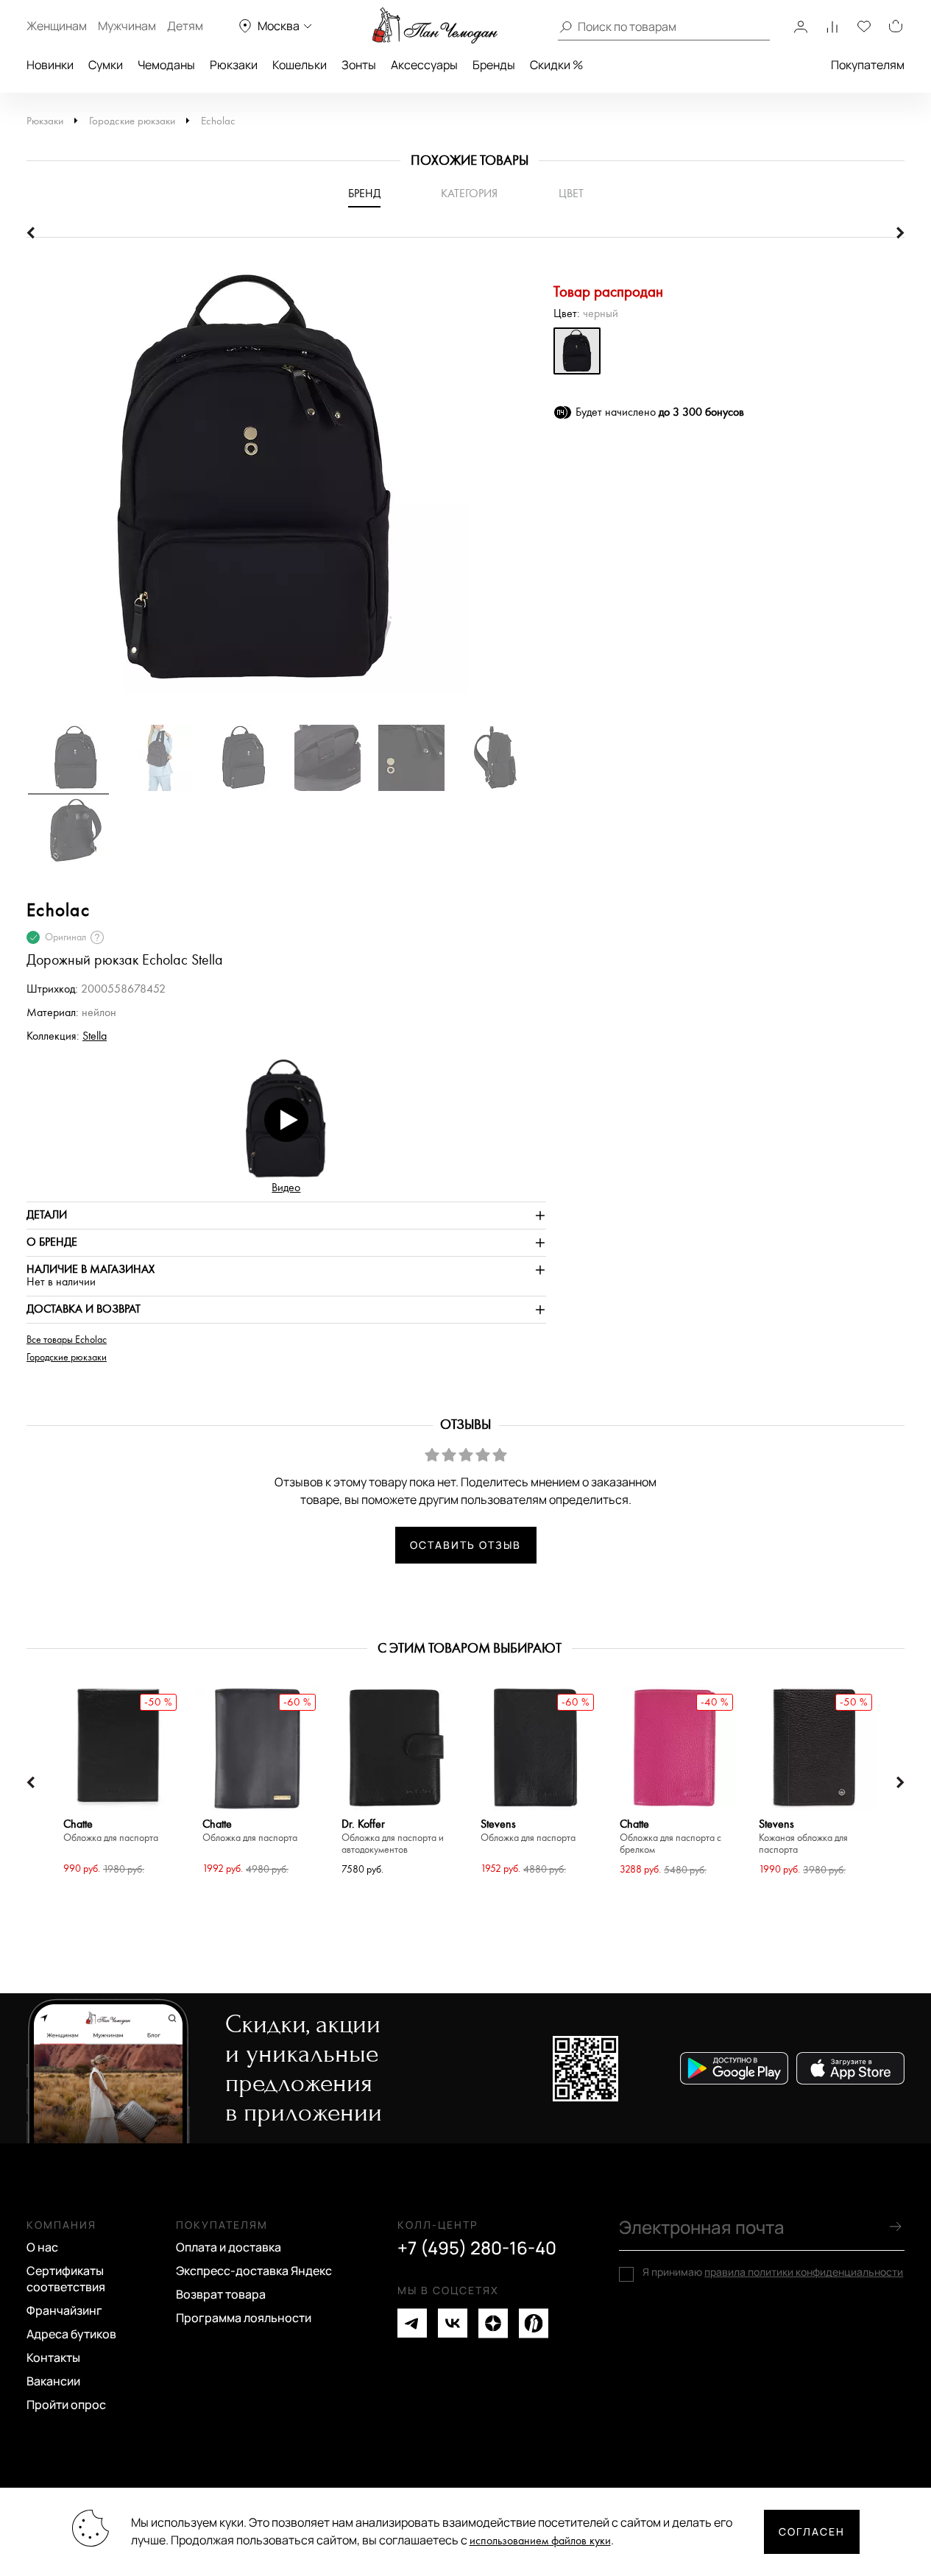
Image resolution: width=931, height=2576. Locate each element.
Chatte (111, 1831)
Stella (95, 1036)
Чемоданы (166, 65)
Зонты (359, 65)
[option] (286, 488)
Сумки (106, 65)
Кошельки (300, 65)
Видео (286, 1188)
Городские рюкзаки (132, 121)
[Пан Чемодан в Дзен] (493, 2323)
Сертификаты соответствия (66, 2279)
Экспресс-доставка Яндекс (254, 2271)
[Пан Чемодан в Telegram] (412, 2323)
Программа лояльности (244, 2318)
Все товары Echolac (67, 1340)
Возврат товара (221, 2294)
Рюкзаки (234, 65)
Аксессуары (424, 65)
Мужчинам (127, 26)
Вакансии (53, 2381)
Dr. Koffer (393, 1837)
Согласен (812, 2531)
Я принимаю (773, 2272)
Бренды (494, 65)
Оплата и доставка (229, 2247)
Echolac (218, 121)
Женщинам (57, 26)
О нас (42, 2247)
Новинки (50, 65)
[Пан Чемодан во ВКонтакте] (453, 2323)
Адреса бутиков (71, 2334)
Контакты (53, 2357)
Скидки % (556, 65)
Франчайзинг (64, 2310)
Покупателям (868, 65)
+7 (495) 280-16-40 (477, 2248)
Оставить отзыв (465, 1545)
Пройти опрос (66, 2405)
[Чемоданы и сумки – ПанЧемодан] (435, 26)
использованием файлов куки (540, 2541)
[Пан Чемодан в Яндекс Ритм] (534, 2323)
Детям (185, 26)
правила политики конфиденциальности (804, 2272)
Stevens (528, 1831)
